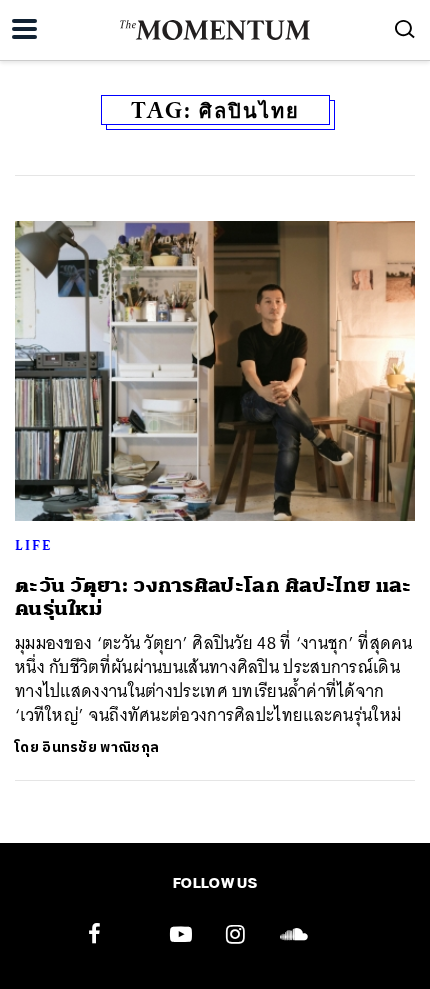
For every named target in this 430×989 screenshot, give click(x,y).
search (405, 29)
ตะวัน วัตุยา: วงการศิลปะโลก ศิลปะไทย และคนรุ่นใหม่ (213, 597)
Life (33, 545)
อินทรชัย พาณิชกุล (100, 747)
